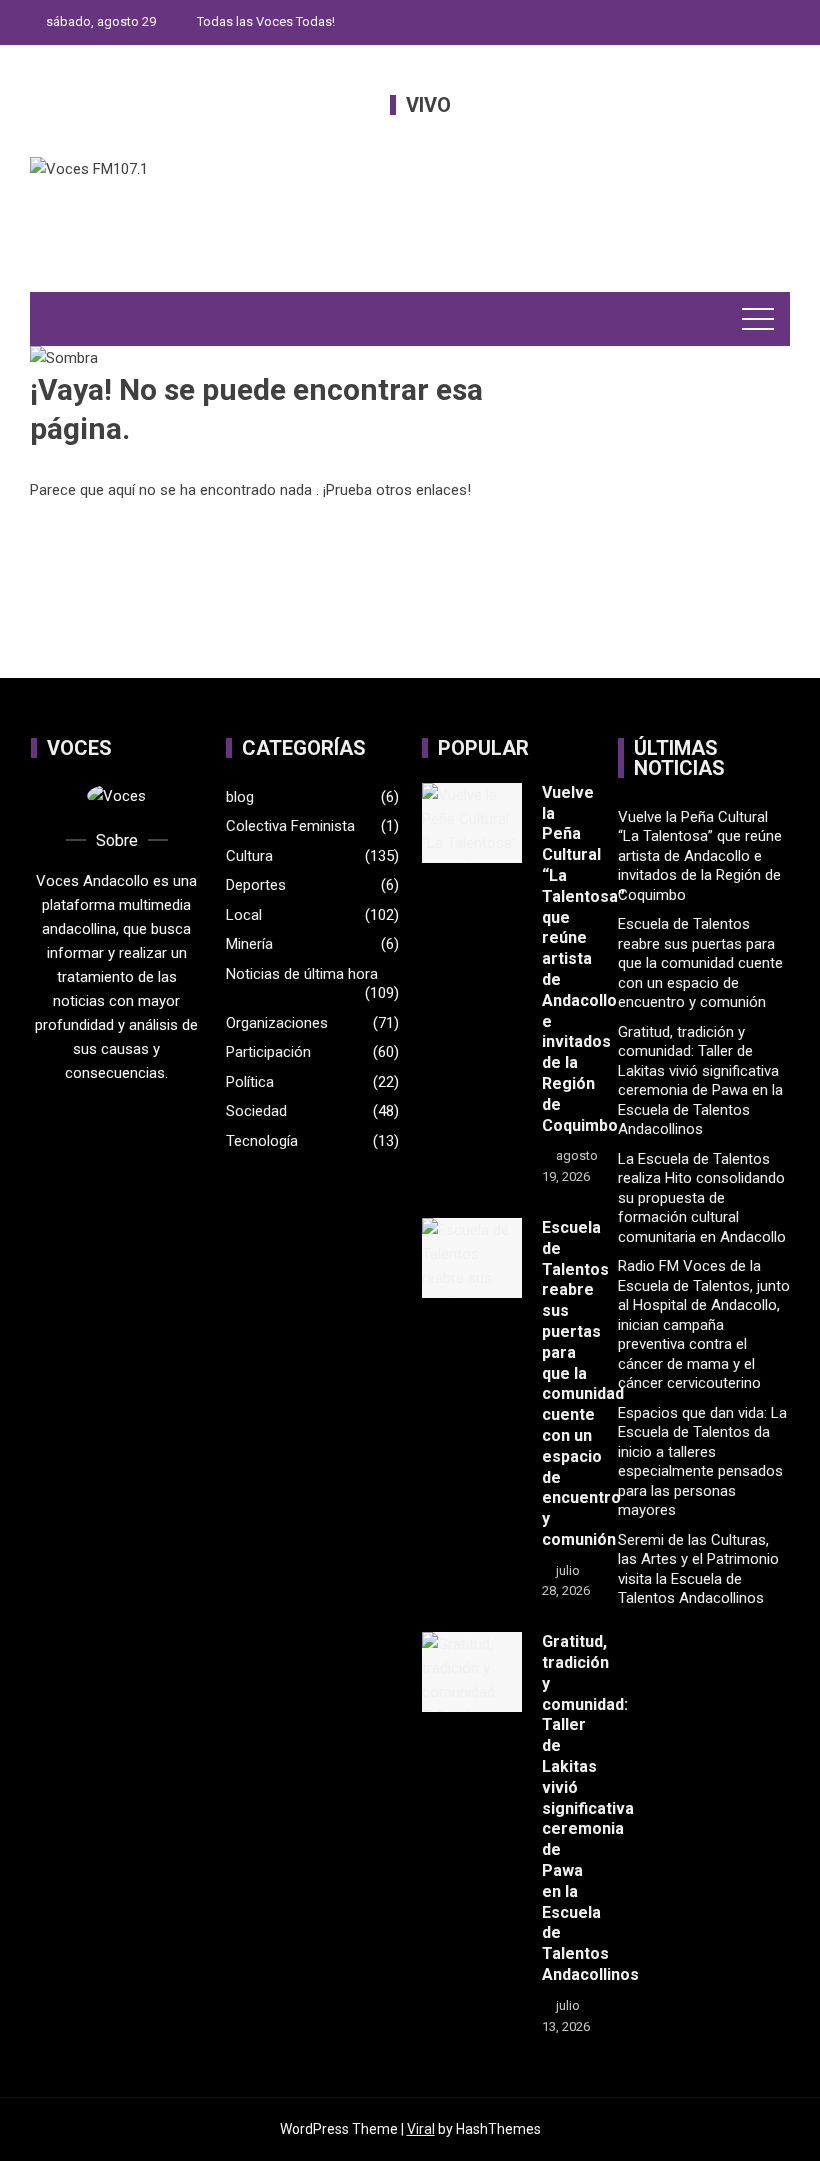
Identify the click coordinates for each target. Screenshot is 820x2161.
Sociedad (256, 1111)
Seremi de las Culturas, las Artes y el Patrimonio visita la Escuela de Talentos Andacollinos (698, 1569)
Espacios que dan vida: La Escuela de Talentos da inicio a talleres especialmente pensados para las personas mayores (702, 1462)
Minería (249, 944)
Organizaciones (277, 1023)
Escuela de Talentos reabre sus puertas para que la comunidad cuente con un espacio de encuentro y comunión (583, 1383)
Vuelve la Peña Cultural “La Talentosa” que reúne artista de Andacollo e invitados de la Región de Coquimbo (583, 959)
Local (244, 915)
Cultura (249, 856)
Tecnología (262, 1141)
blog (240, 797)
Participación (268, 1052)
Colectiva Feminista (290, 826)
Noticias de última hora (302, 974)
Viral (421, 2129)
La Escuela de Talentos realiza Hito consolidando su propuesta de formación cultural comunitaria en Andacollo (702, 1198)
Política (250, 1082)
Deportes (256, 885)
